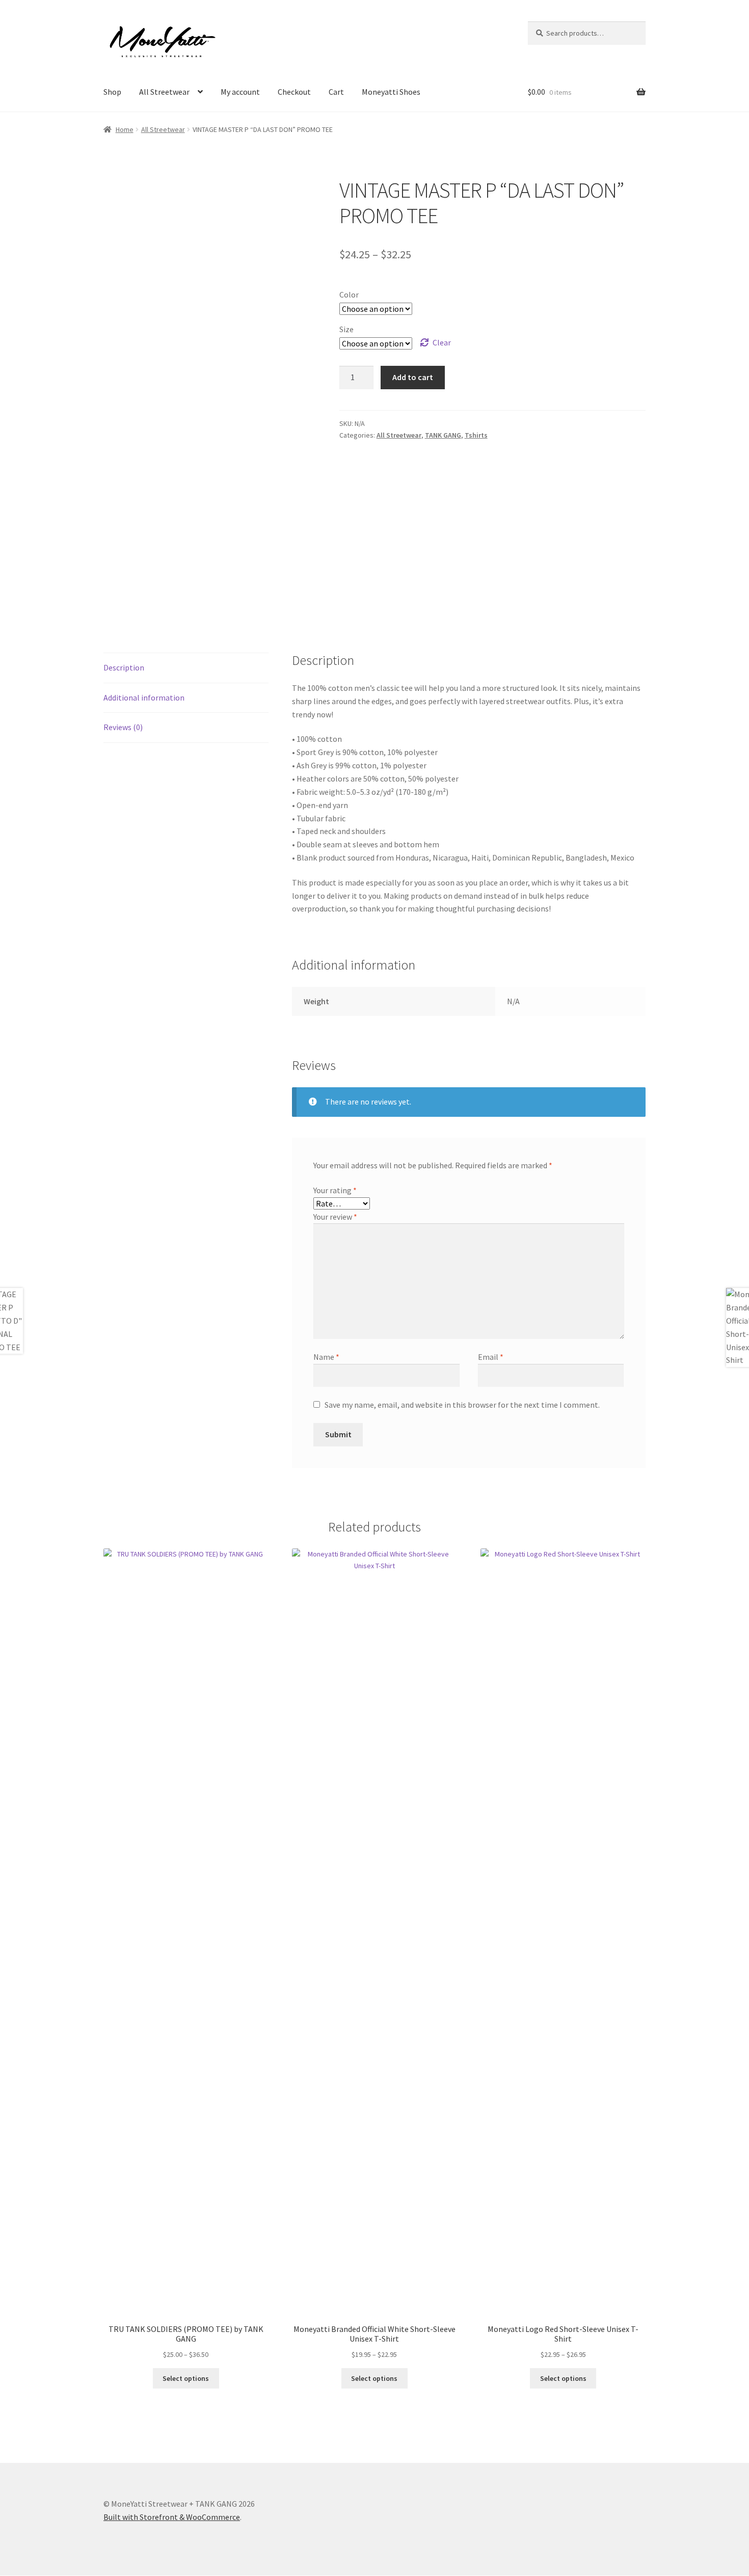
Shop (112, 92)
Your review (335, 1217)
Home (125, 129)
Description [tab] (124, 667)
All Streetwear (164, 92)
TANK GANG (443, 435)
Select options (186, 2378)
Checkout (294, 92)
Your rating (335, 1190)
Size (346, 329)
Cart (336, 92)
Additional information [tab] (144, 697)
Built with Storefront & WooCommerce (172, 2517)
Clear (442, 342)
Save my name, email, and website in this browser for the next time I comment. (462, 1405)
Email (491, 1357)
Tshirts (476, 435)
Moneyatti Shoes (391, 92)
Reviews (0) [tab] (123, 727)
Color (349, 294)
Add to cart (413, 377)
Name (326, 1357)
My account (240, 92)
